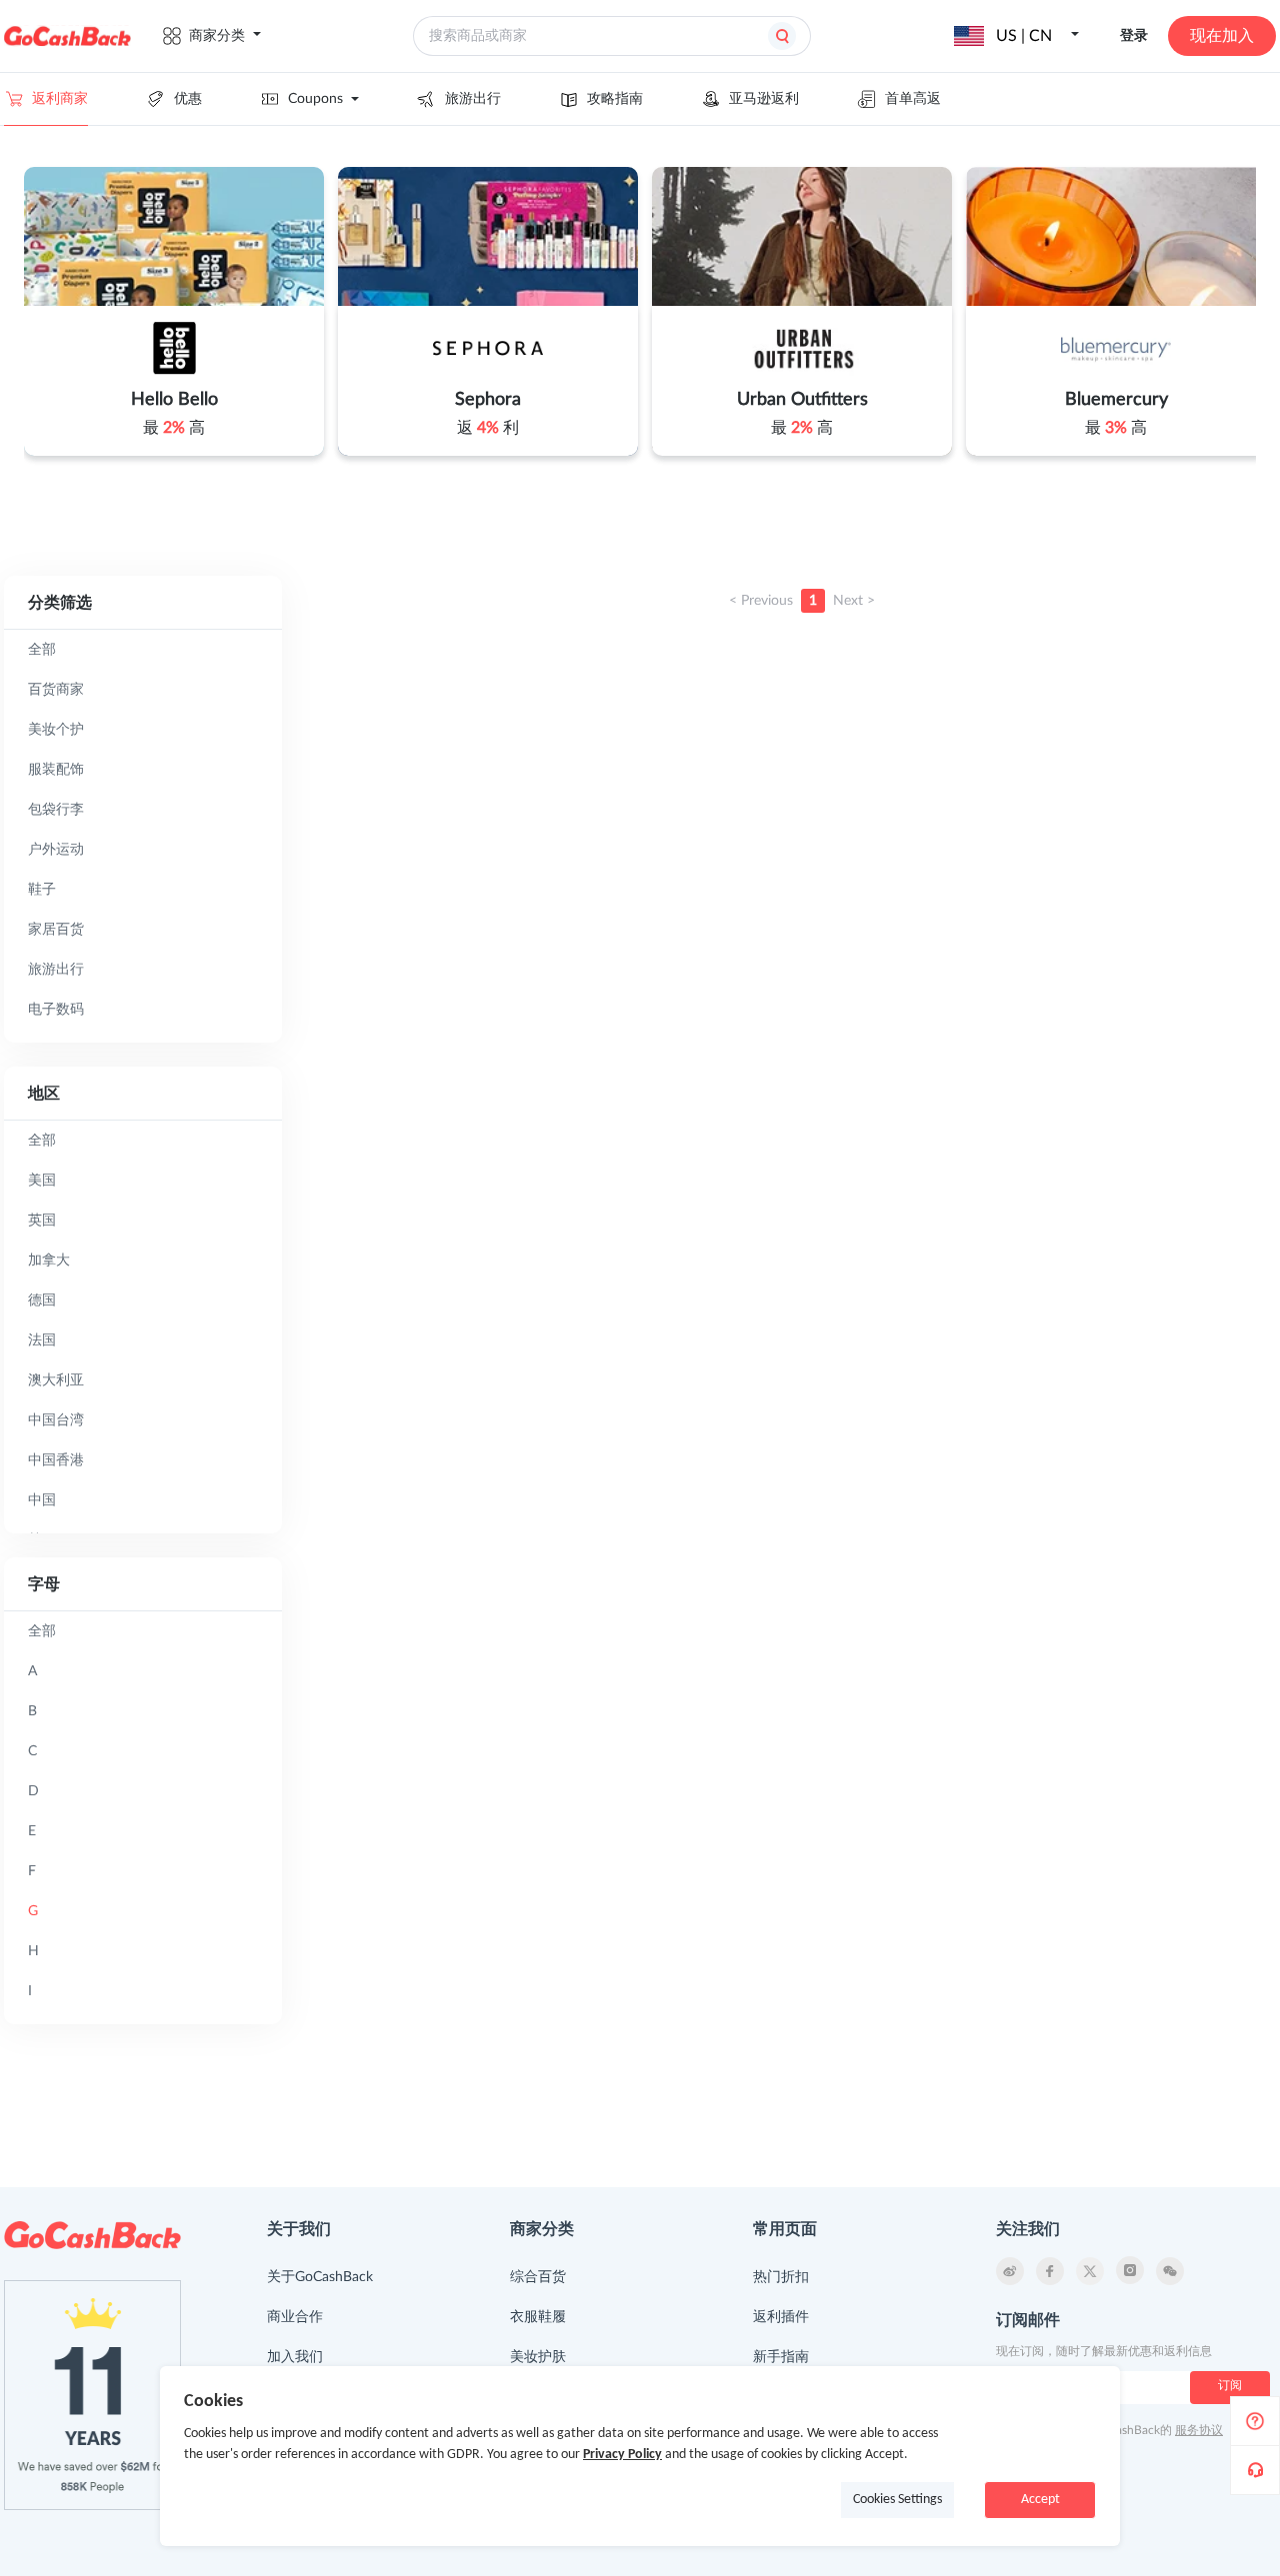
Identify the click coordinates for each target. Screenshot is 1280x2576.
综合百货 (538, 2277)
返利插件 (781, 2317)
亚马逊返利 (764, 99)
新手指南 (781, 2357)
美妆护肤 (538, 2357)
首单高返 (913, 99)
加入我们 (295, 2357)
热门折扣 (781, 2277)
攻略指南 (615, 99)
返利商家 (60, 99)
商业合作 (295, 2317)
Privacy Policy (622, 2455)
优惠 (188, 99)
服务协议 (1199, 2430)
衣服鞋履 (538, 2317)
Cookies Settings (897, 2500)
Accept (1040, 2500)
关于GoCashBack (320, 2277)
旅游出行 (473, 99)
